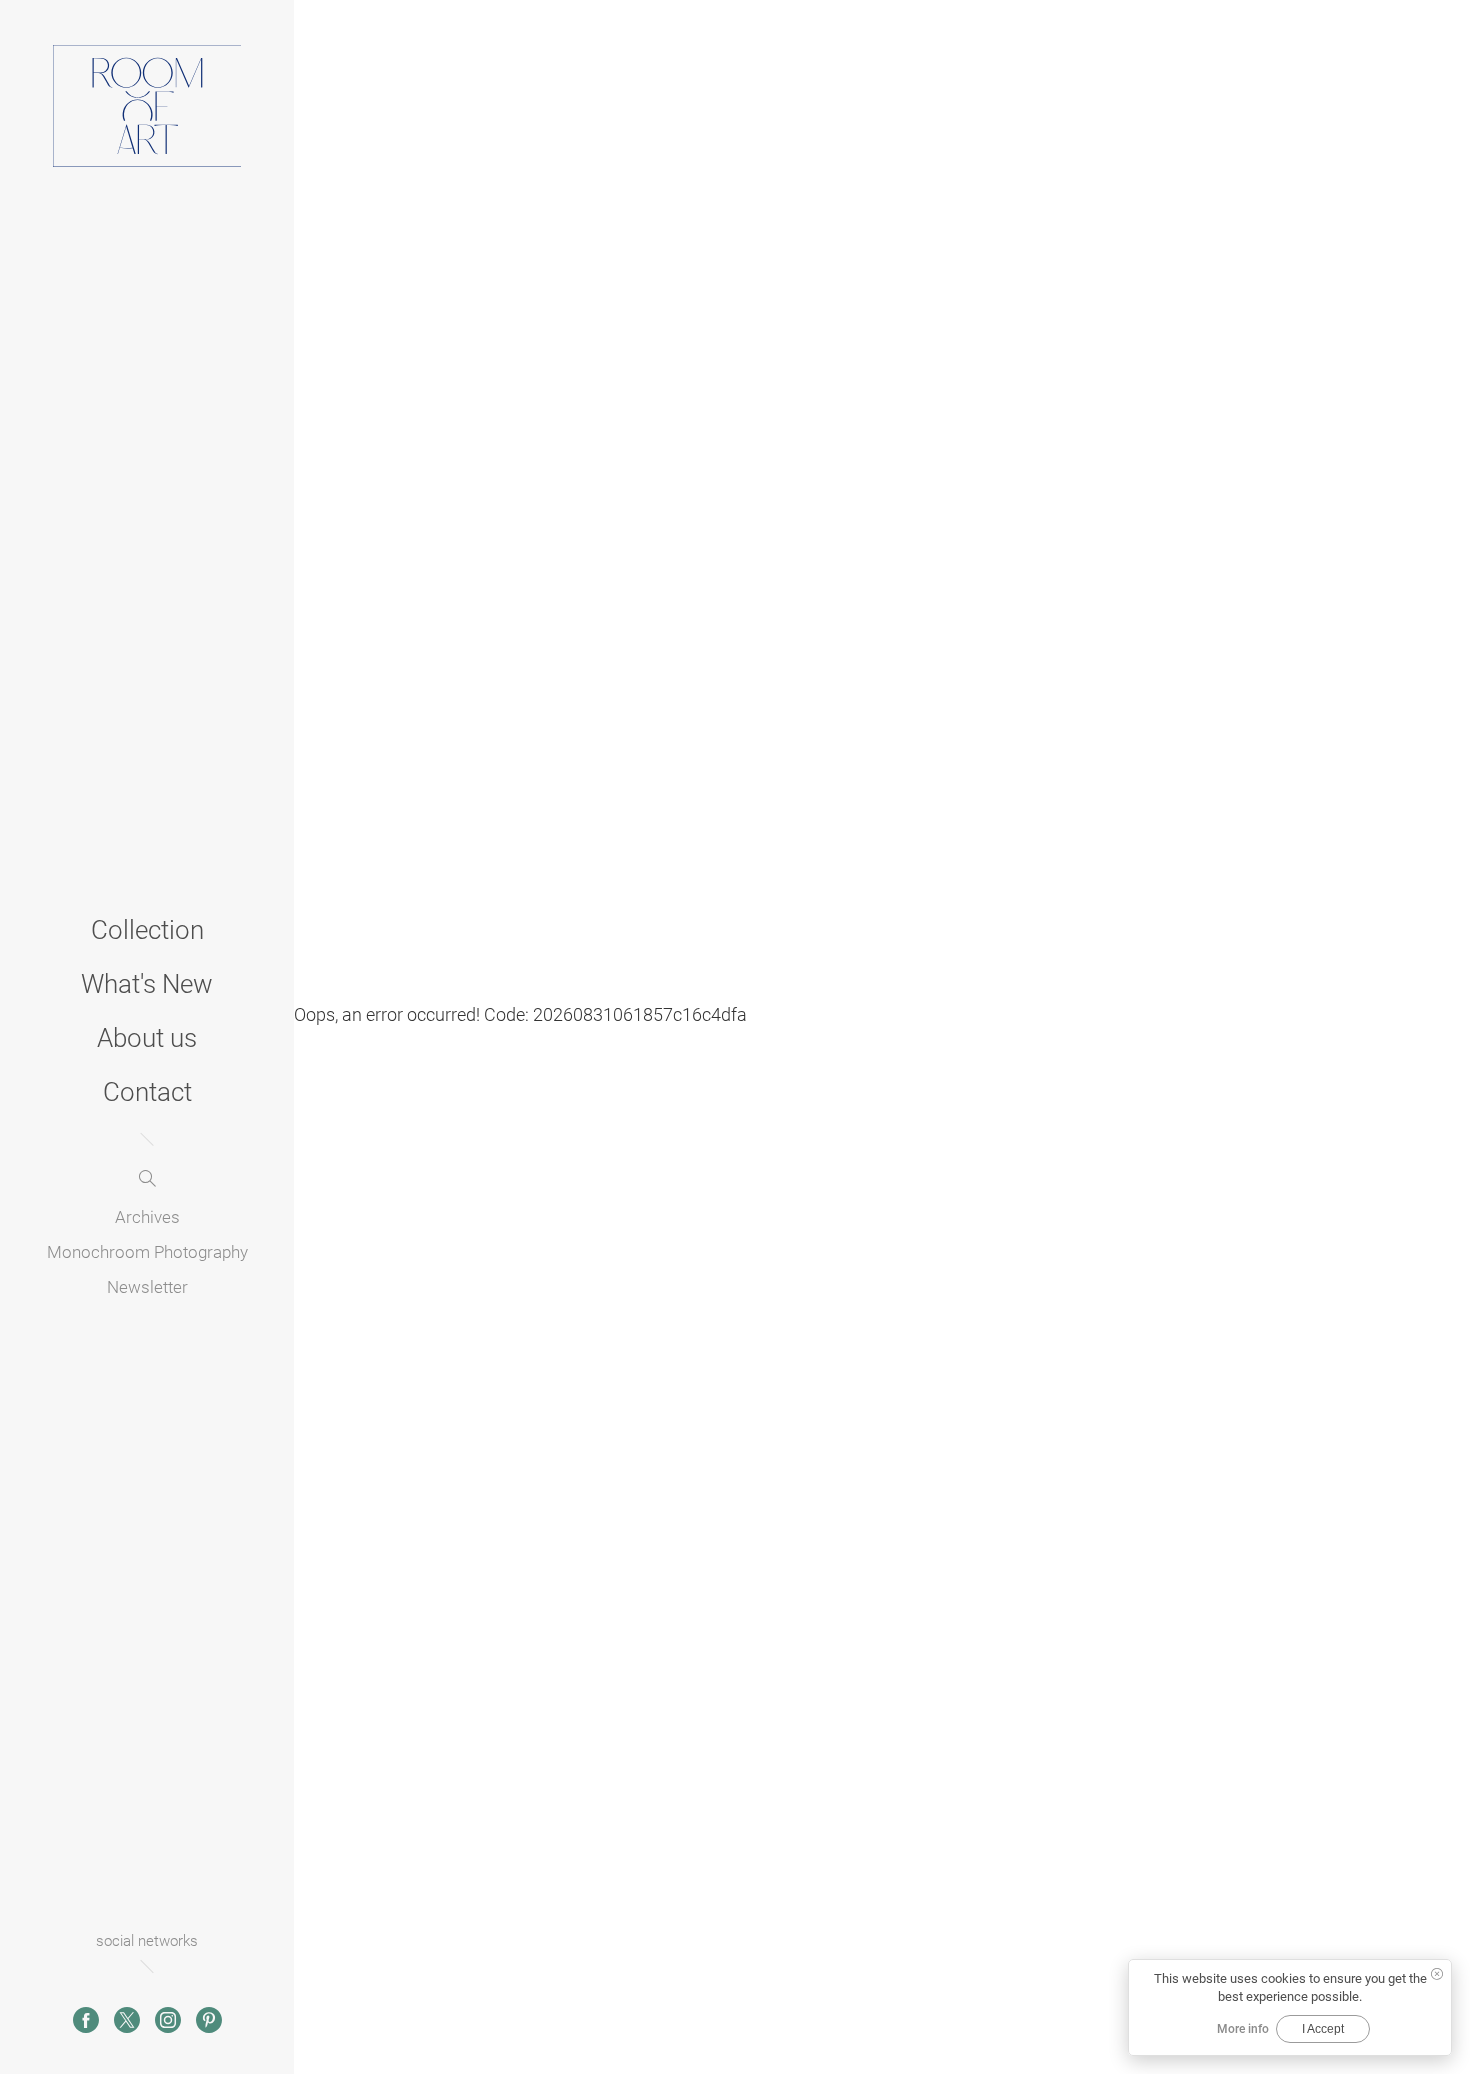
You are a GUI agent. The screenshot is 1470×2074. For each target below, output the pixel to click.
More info (1243, 2029)
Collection (147, 930)
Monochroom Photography (147, 1252)
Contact (147, 1092)
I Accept (1323, 2029)
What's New (147, 984)
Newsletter (147, 1287)
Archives (147, 1217)
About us (147, 1038)
